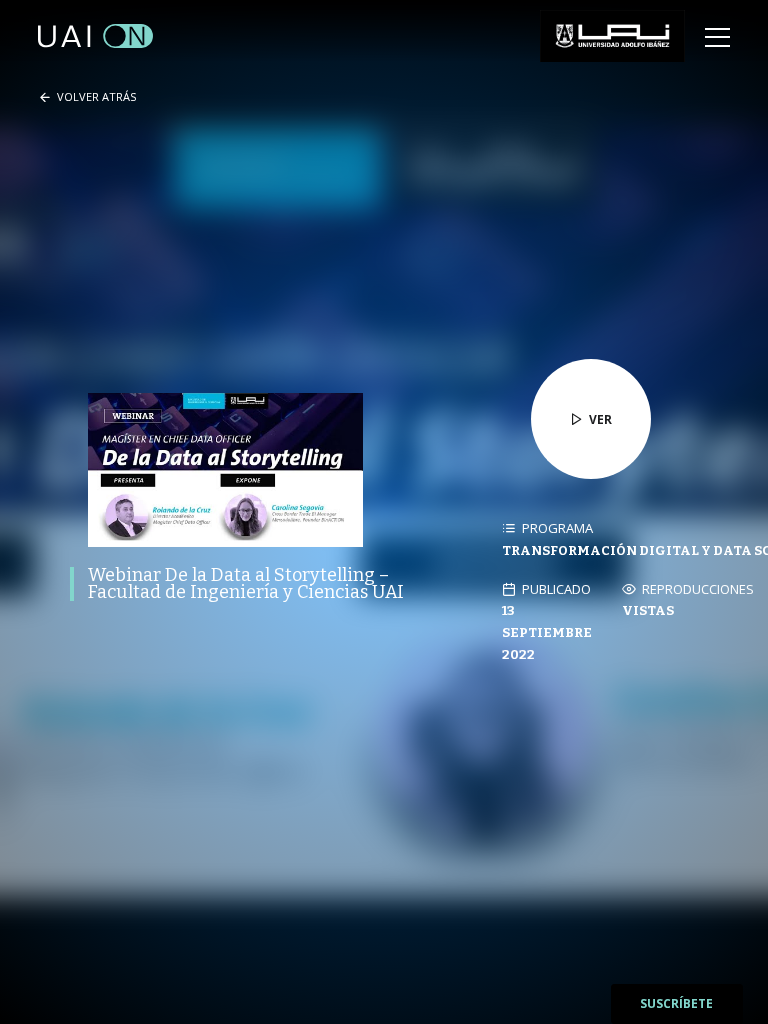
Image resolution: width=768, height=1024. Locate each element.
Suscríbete (676, 1003)
